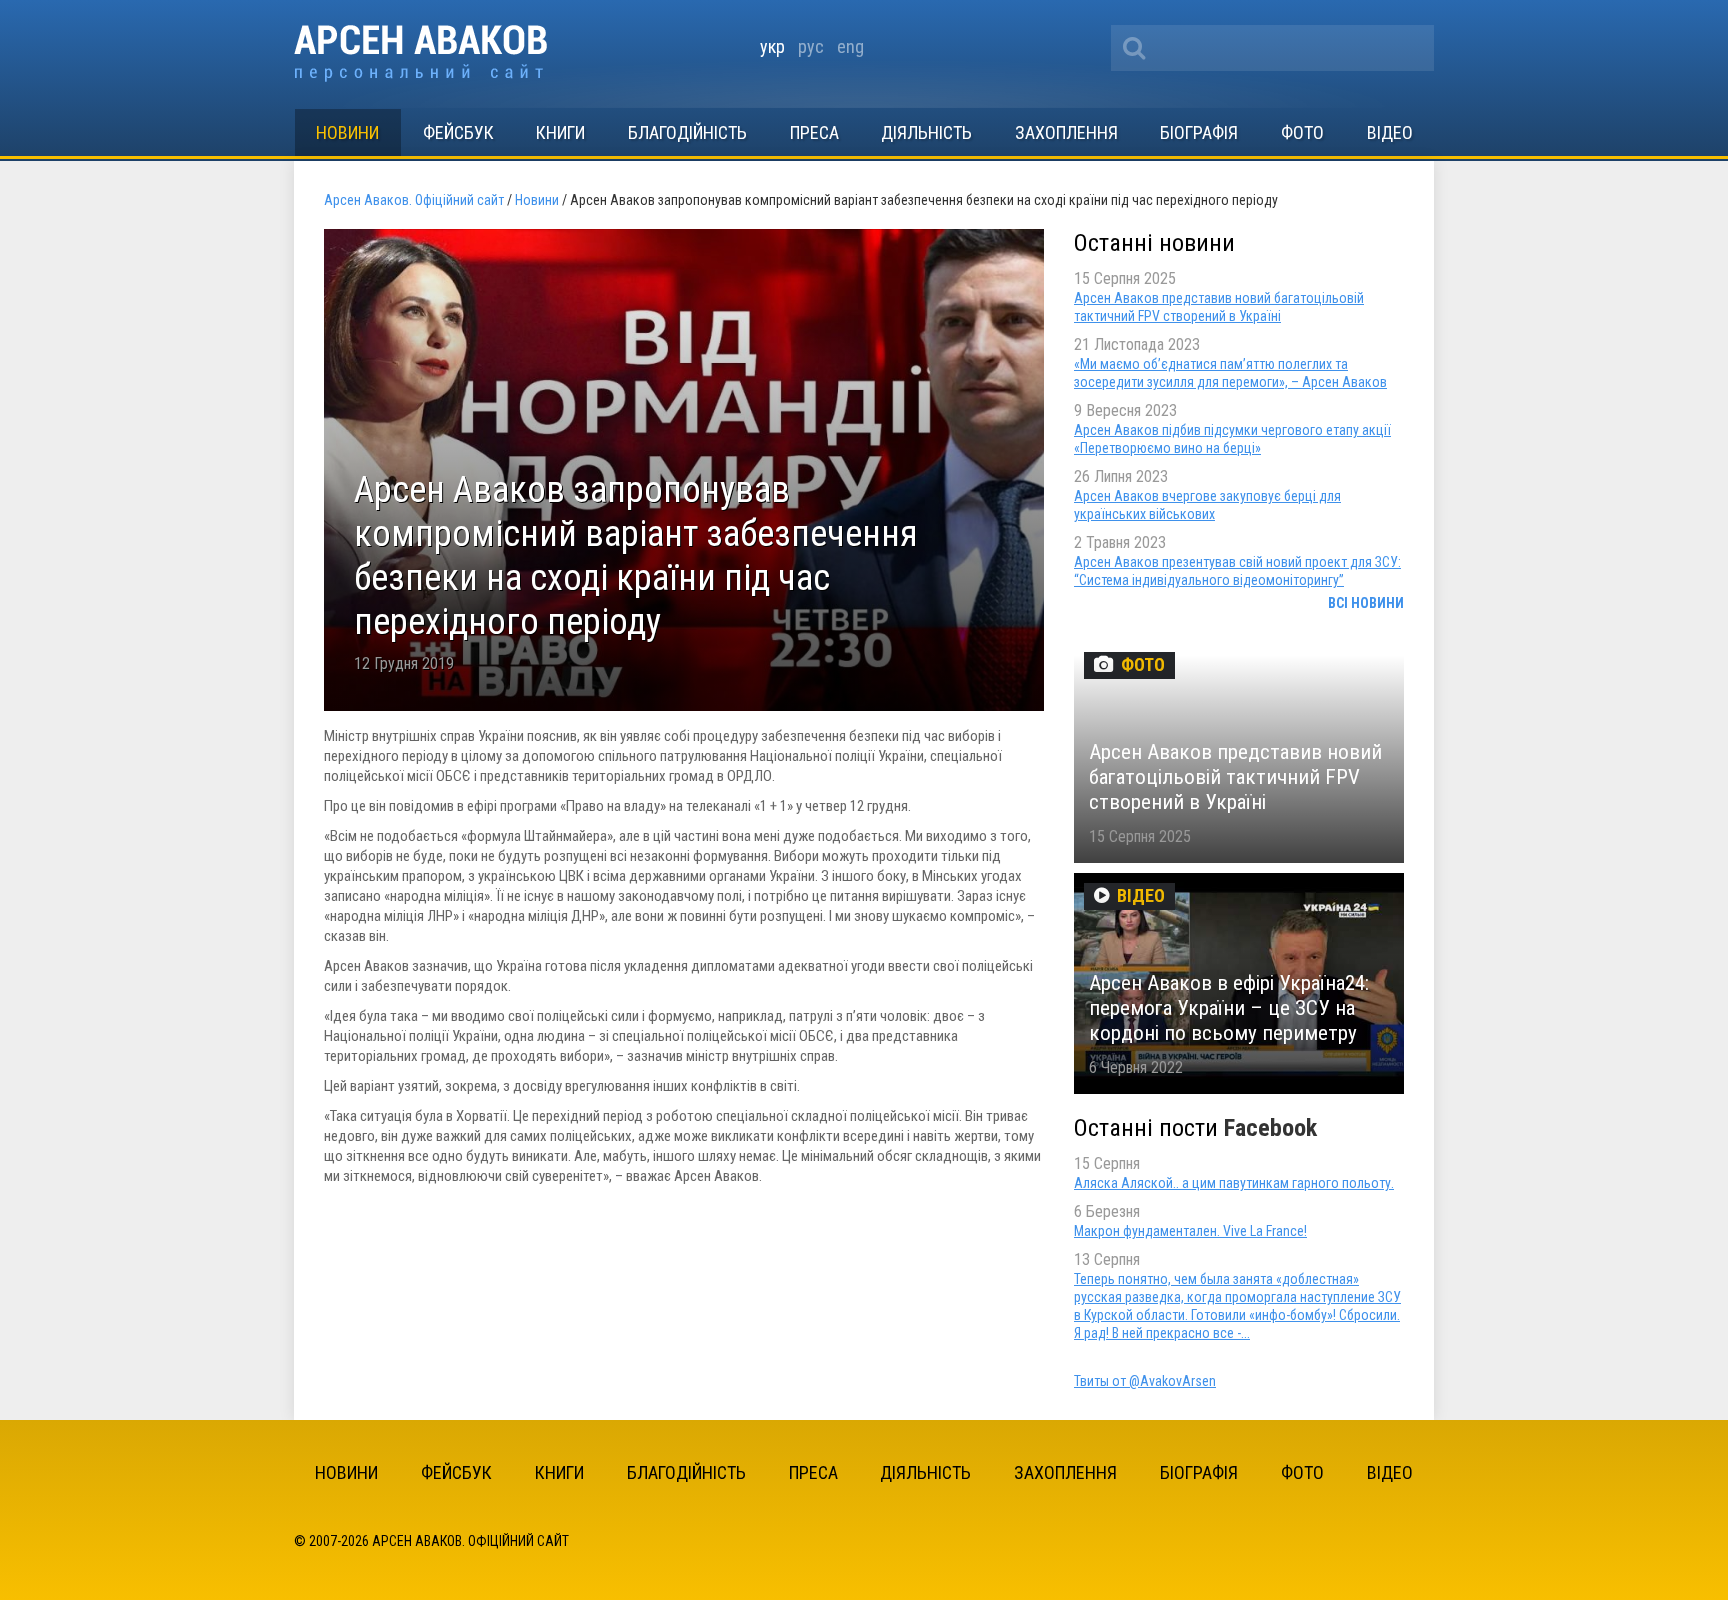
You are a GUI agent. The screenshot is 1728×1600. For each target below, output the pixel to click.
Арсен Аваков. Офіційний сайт (420, 53)
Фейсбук (458, 132)
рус (811, 46)
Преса (814, 132)
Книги (560, 132)
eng (850, 46)
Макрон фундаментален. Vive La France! (1190, 1231)
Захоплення (1066, 132)
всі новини (1366, 603)
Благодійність (687, 132)
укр (772, 46)
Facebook (1270, 1128)
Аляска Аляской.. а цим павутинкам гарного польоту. (1234, 1183)
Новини (347, 132)
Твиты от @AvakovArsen (1145, 1381)
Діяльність (926, 132)
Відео (1390, 132)
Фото (1302, 132)
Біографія (1199, 132)
